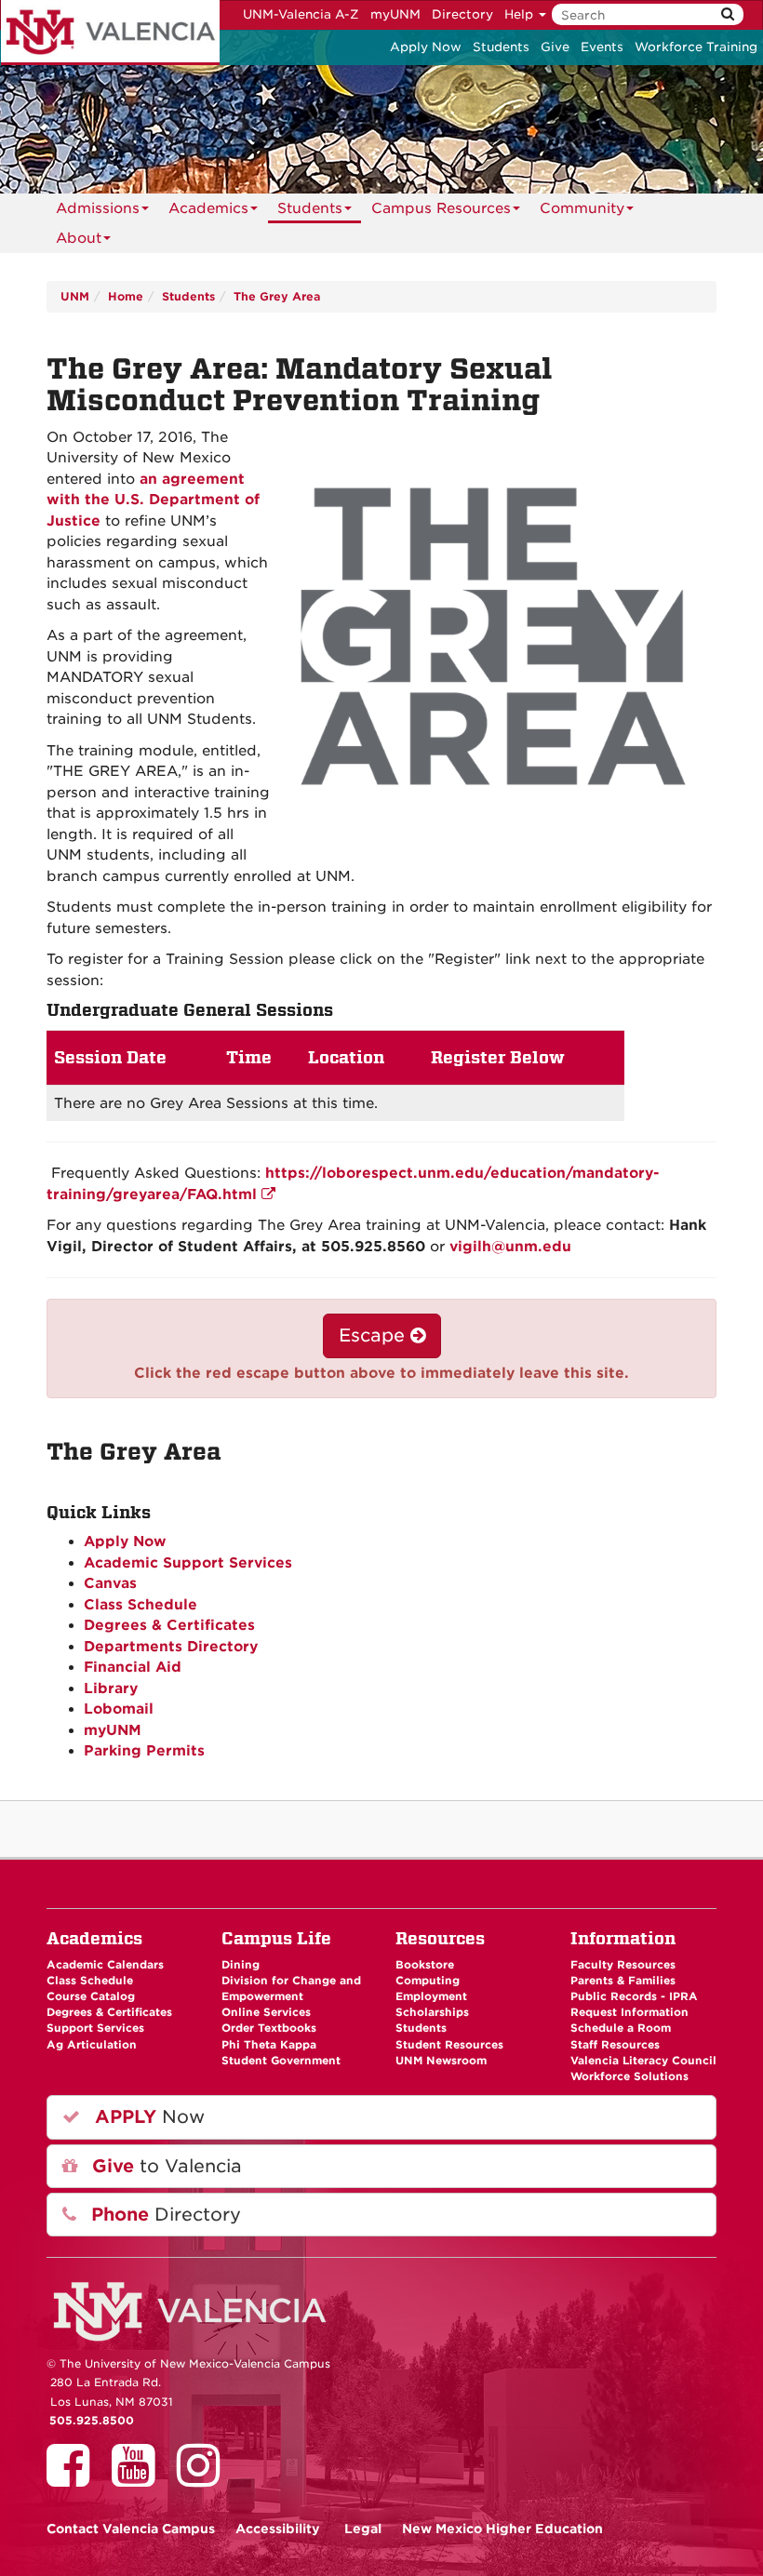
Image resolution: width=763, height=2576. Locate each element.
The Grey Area (277, 296)
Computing (428, 1981)
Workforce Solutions (629, 2076)
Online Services (266, 2012)
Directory (462, 14)
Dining (241, 1965)
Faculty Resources (623, 1965)
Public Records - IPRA (634, 1996)
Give (555, 47)
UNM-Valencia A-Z (301, 14)
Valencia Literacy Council (643, 2061)
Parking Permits (144, 1751)
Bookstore (425, 1965)
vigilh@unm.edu (510, 1247)
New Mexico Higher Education (502, 2529)
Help (521, 14)
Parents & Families (623, 1981)
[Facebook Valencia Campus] (74, 2478)
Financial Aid (133, 1667)
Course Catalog (91, 1996)
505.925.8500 (92, 2421)
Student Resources (449, 2045)
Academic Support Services (188, 1563)
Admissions (98, 208)
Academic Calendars (105, 1965)
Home (126, 296)
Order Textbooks (269, 2028)
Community (582, 208)
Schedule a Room (621, 2028)
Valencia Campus (131, 2529)
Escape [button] (375, 1335)
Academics (208, 208)
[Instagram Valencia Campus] (205, 2478)
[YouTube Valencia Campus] (140, 2478)
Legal (363, 2529)
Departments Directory (171, 1647)
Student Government (281, 2061)
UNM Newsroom (441, 2061)
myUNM (395, 14)
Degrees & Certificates (169, 1625)
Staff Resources (615, 2045)
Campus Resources (441, 208)
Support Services (95, 2028)
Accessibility (278, 2529)
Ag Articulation (92, 2045)
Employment (431, 1996)
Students (501, 47)
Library (111, 1688)
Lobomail (119, 1709)
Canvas (110, 1583)
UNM (75, 296)
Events (602, 47)
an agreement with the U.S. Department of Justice (153, 500)
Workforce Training (696, 47)
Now (147, 2117)
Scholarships (432, 2012)
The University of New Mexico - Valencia (110, 33)
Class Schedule (141, 1605)
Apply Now (426, 47)
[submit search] (728, 14)
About (79, 238)
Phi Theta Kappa (269, 2045)
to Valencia (164, 2166)
